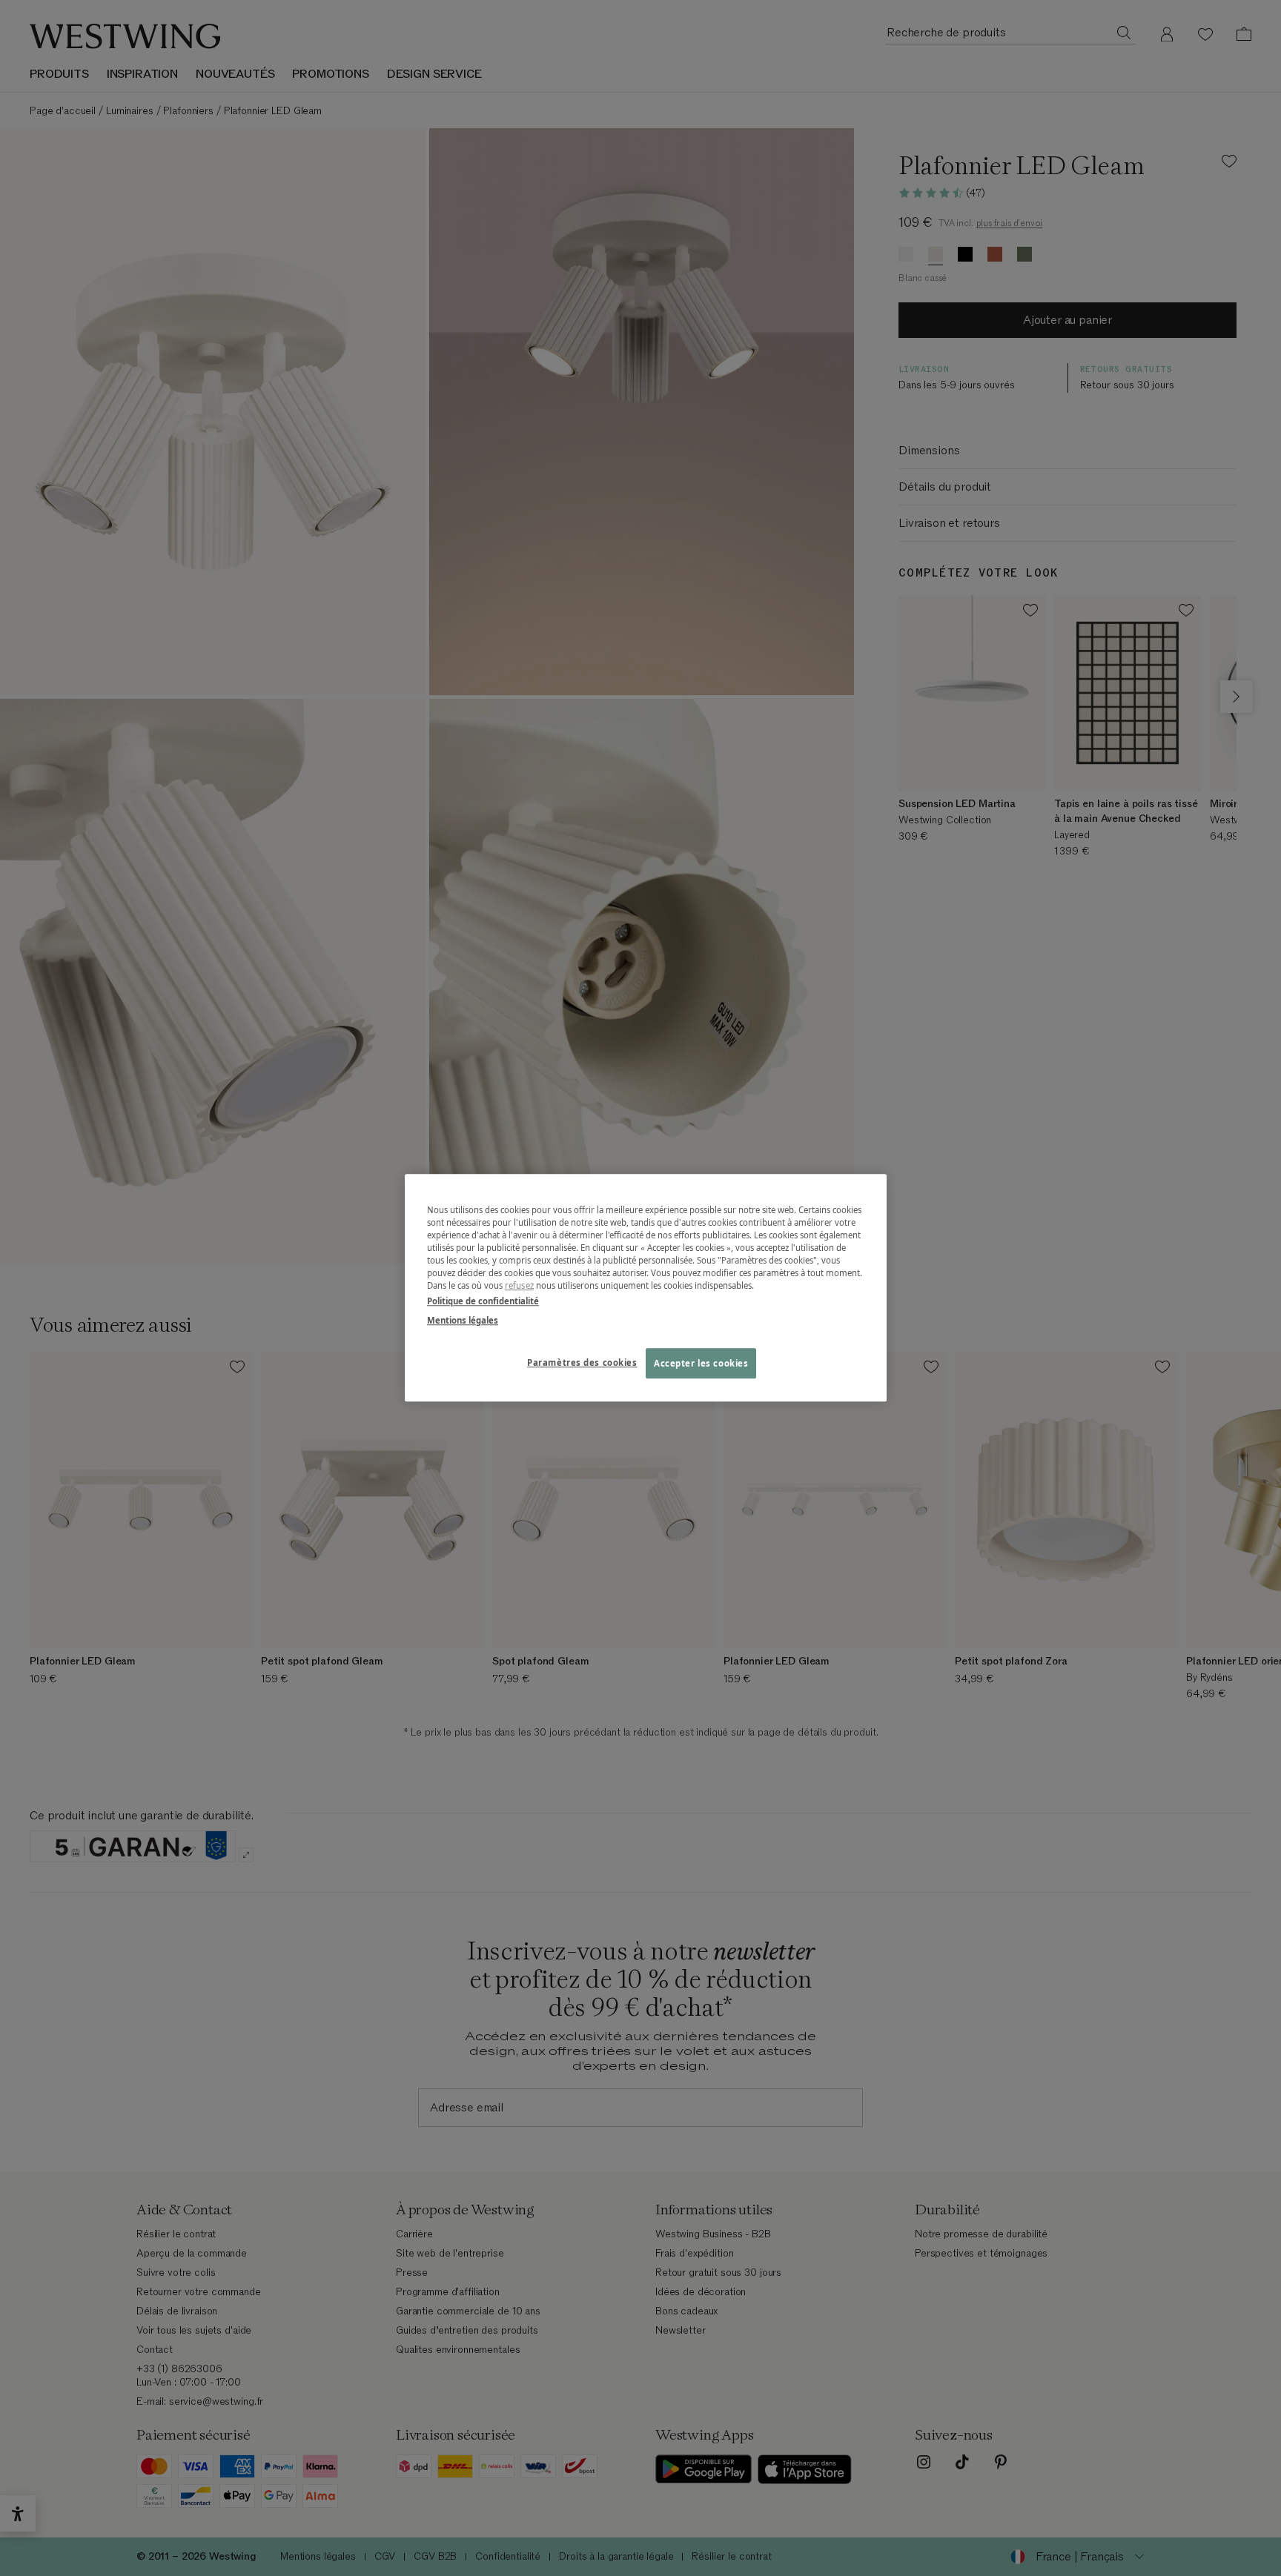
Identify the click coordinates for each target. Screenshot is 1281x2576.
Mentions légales (463, 1320)
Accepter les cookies (701, 1363)
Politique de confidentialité (483, 1302)
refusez (519, 1286)
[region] (646, 1288)
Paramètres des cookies (582, 1362)
